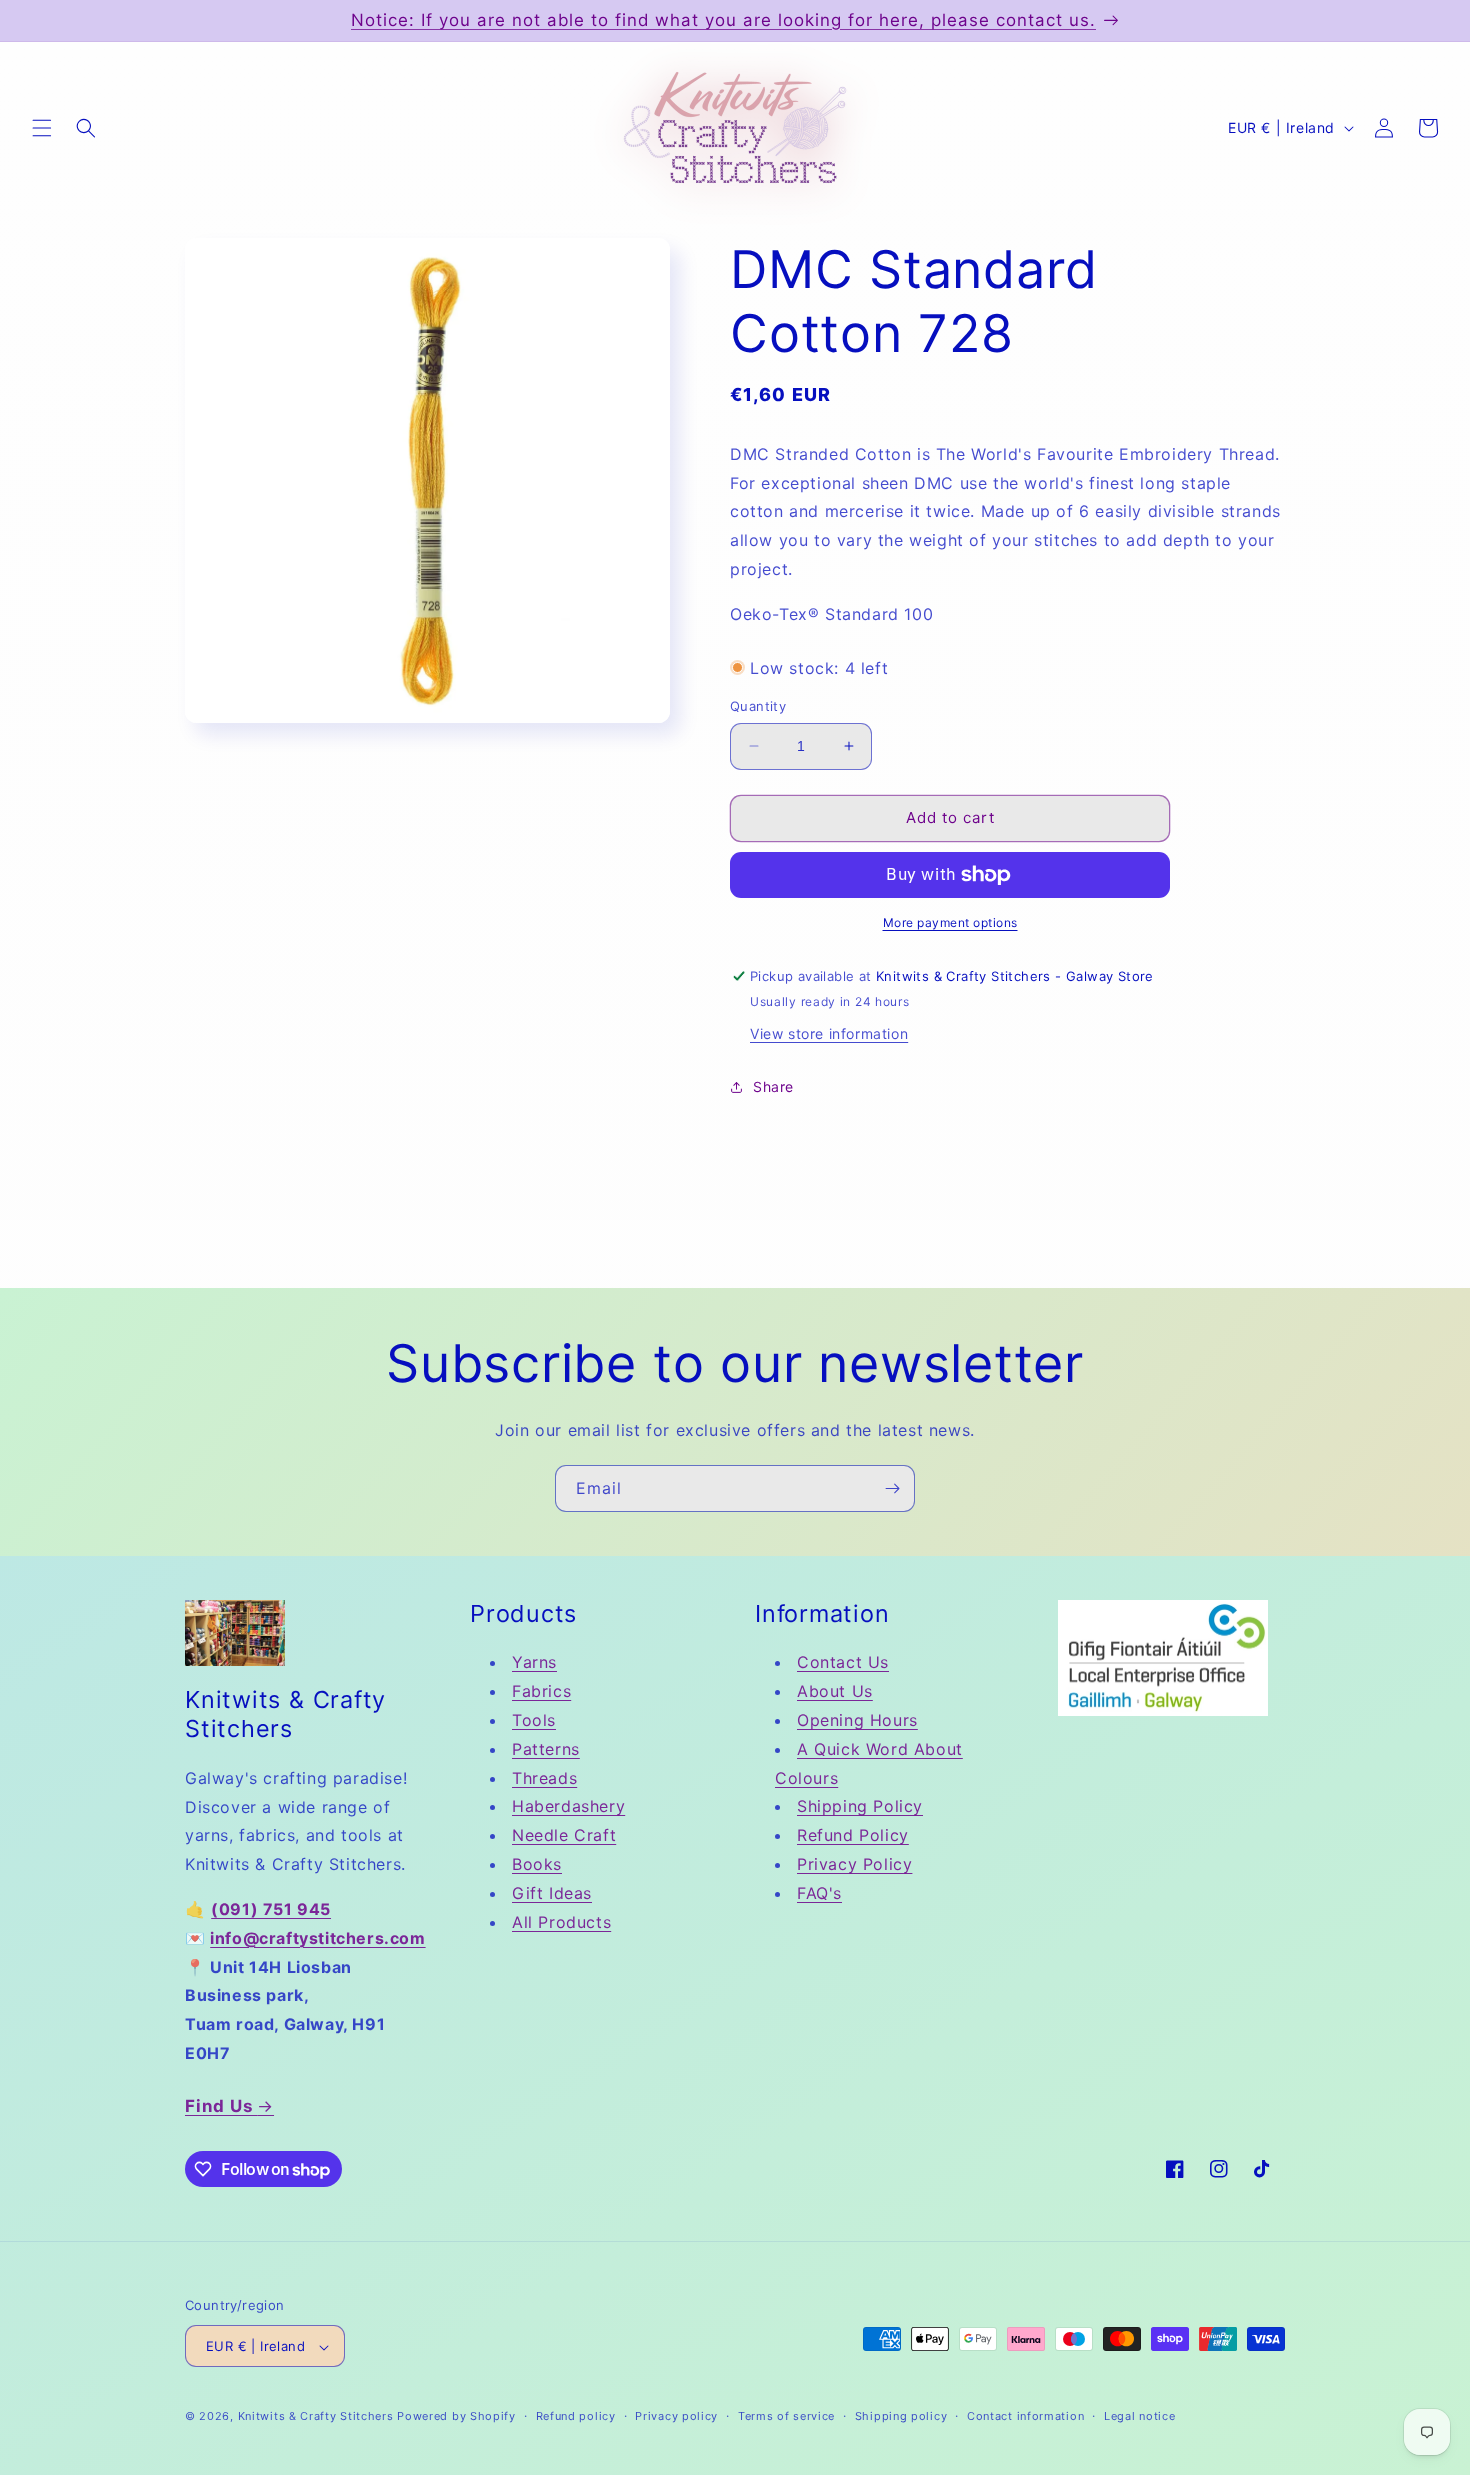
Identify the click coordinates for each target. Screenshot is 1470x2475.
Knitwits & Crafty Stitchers (316, 2417)
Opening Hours (857, 1720)
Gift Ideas (552, 1893)
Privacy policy (676, 2416)
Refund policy (576, 2416)
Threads (544, 1778)
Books (537, 1864)
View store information (829, 1033)
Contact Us (843, 1663)
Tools (534, 1720)
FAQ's (819, 1893)
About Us (835, 1692)
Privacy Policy (854, 1864)
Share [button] (773, 1086)
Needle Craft (564, 1835)
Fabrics (541, 1692)
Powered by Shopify (456, 2417)
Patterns (546, 1749)
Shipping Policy (860, 1807)
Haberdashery (568, 1807)
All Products (561, 1922)
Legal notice (1139, 2416)
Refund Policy (853, 1835)
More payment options (950, 922)
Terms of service (786, 2416)
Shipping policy (901, 2416)
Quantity (758, 706)
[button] (42, 128)
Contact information (1025, 2416)
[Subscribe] (892, 1488)
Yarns (534, 1663)
